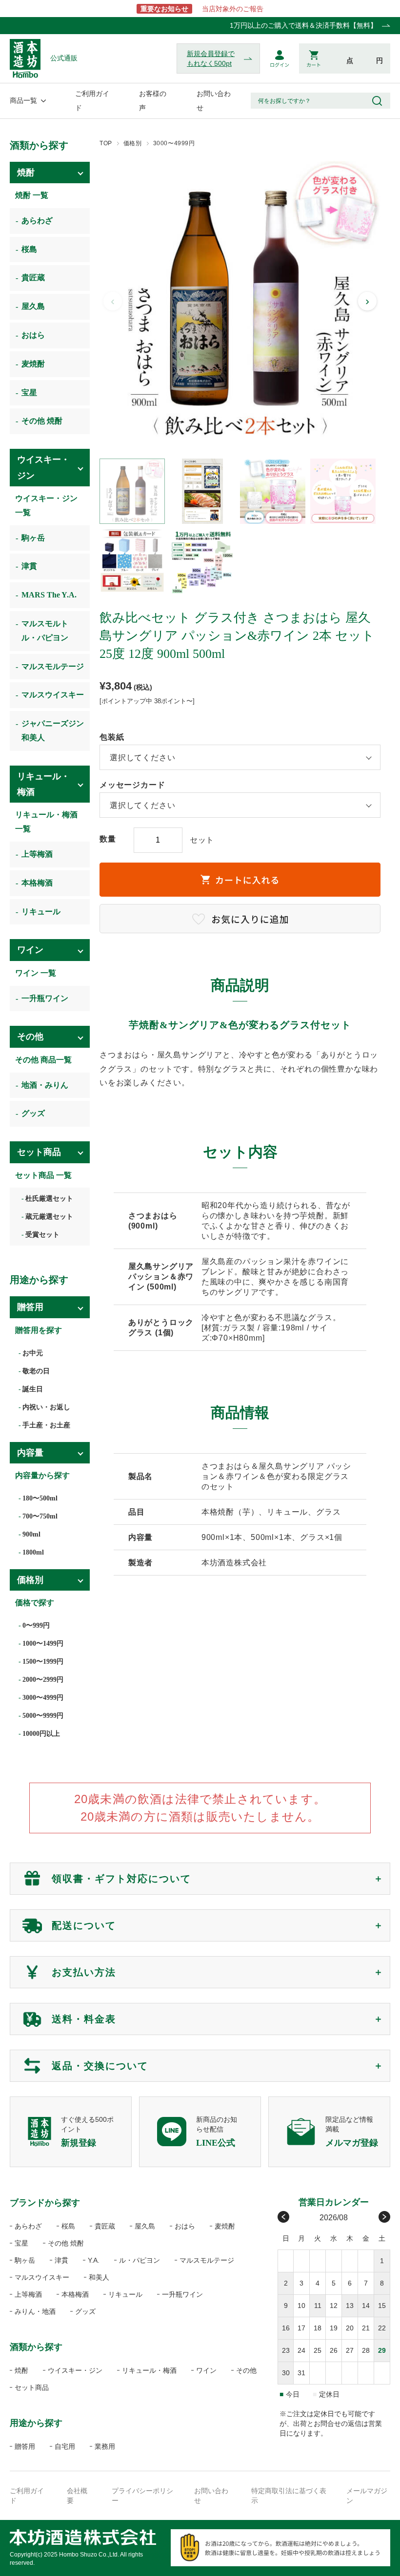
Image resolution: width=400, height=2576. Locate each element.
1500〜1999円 (43, 1662)
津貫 (29, 566)
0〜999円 (36, 1625)
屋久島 (33, 306)
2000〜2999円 (43, 1680)
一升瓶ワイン (45, 998)
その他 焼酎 (42, 421)
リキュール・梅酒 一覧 (50, 822)
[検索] (377, 101)
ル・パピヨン (140, 2260)
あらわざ (37, 221)
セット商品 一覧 (43, 1175)
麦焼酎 (33, 364)
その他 (30, 1037)
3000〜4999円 (174, 143)
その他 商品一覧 (43, 1060)
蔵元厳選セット (49, 1217)
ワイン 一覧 (36, 973)
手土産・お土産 (46, 1425)
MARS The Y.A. (49, 595)
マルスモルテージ (53, 666)
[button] (132, 491)
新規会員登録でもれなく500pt (211, 58)
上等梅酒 (37, 854)
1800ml (33, 1552)
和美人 (99, 2277)
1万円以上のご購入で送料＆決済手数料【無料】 (303, 25)
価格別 (133, 143)
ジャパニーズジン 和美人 (53, 731)
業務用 (105, 2446)
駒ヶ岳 (33, 538)
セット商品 (39, 1152)
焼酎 (26, 173)
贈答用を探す (39, 1330)
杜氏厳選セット (49, 1199)
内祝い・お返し (46, 1407)
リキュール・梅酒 (43, 784)
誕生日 (33, 1389)
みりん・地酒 (35, 2311)
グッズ (33, 1113)
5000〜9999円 (43, 1716)
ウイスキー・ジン (43, 467)
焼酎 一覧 (32, 195)
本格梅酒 (37, 883)
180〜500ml (40, 1498)
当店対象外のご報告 (202, 9)
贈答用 (30, 1307)
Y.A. (94, 2260)
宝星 (29, 393)
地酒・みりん (45, 1085)
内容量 (30, 1453)
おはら (33, 335)
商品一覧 (23, 100)
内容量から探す (42, 1475)
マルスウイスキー (53, 695)
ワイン (30, 950)
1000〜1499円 (43, 1644)
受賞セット (42, 1235)
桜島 (29, 249)
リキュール (41, 912)
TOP (106, 143)
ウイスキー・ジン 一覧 (46, 505)
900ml (31, 1534)
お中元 (33, 1353)
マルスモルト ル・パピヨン (45, 631)
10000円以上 (41, 1734)
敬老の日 (36, 1371)
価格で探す (35, 1603)
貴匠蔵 (33, 278)
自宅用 (65, 2446)
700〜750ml (40, 1516)
